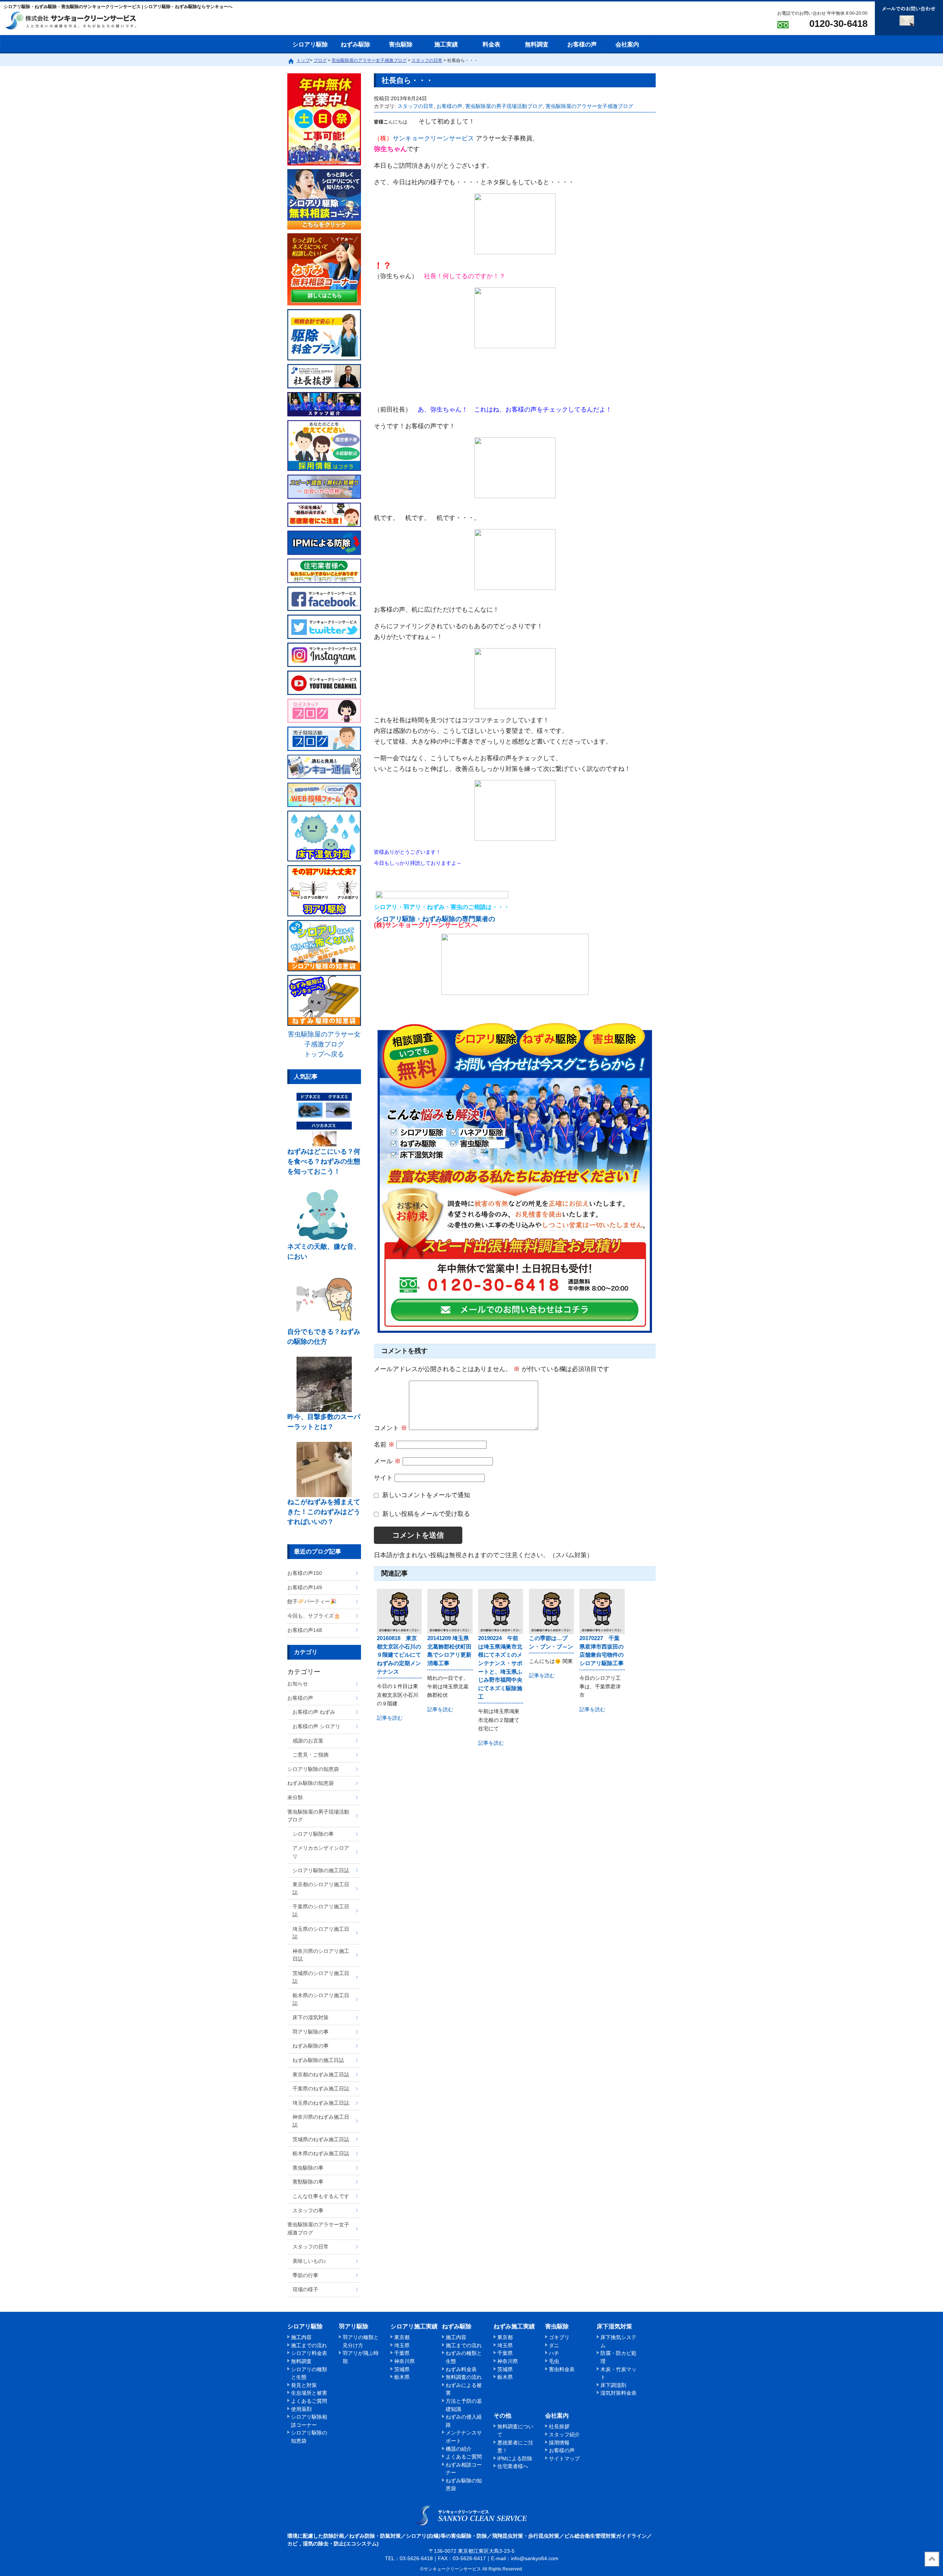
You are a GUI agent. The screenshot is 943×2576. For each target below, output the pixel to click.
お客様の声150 (305, 1573)
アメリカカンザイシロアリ (321, 1852)
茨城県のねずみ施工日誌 (321, 2139)
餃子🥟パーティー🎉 (312, 1601)
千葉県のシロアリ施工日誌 (321, 1911)
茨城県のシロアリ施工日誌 (321, 1977)
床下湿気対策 (614, 2326)
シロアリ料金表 (309, 2353)
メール (387, 1461)
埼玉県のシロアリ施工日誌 (321, 1933)
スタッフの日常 (416, 106)
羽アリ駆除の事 (311, 2032)
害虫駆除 (401, 44)
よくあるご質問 (309, 2401)
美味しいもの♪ (309, 2261)
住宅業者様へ (513, 2466)
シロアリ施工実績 (414, 2326)
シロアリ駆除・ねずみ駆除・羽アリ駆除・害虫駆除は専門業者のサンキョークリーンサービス (77, 21)
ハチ (554, 2353)
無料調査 (537, 44)
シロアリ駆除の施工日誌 (321, 1870)
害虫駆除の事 (308, 2168)
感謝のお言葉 (308, 1741)
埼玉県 (402, 2345)
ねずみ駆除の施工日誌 (318, 2060)
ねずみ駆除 (355, 44)
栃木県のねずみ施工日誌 (321, 2153)
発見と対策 (304, 2385)
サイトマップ (564, 2458)
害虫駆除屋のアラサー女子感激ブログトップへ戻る (324, 1044)
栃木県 (402, 2377)
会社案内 (627, 44)
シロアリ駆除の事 (313, 1834)
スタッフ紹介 (564, 2435)
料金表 (491, 44)
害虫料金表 (562, 2369)
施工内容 (301, 2337)
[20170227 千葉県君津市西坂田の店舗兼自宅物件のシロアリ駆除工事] (602, 1611)
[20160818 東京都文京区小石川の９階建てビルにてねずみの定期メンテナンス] (399, 1611)
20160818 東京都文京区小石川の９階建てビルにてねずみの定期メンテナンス (399, 1655)
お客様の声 (582, 44)
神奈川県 (404, 2361)
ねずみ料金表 (461, 2369)
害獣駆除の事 (308, 2182)
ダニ (554, 2345)
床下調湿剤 (613, 2385)
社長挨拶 (559, 2426)
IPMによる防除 (515, 2458)
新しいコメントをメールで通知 (426, 1495)
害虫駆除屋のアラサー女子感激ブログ (589, 106)
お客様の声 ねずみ (314, 1712)
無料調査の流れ (464, 2377)
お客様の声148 (305, 1630)
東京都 (402, 2337)
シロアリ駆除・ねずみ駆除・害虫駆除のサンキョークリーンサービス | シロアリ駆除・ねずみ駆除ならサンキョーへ (472, 2515)
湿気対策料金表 (618, 2393)
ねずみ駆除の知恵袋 (311, 1783)
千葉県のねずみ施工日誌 (321, 2089)
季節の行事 (305, 2275)
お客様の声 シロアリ (316, 1726)
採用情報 (559, 2443)
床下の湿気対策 (311, 2017)
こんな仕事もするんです (321, 2196)
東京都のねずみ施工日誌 (321, 2075)
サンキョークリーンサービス (433, 138)
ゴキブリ (559, 2337)
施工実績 (446, 44)
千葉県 (402, 2353)
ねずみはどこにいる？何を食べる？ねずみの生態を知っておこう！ (324, 1161)
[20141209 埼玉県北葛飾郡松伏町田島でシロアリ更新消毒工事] (450, 1611)
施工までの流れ (309, 2345)
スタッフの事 (308, 2210)
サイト (383, 1478)
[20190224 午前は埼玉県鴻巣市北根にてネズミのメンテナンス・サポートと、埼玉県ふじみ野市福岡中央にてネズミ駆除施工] (501, 1611)
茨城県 (402, 2369)
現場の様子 (305, 2289)
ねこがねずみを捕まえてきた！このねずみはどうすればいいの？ (324, 1512)
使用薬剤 (301, 2409)
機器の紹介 (459, 2449)
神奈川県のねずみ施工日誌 (321, 2121)
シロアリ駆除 (310, 44)
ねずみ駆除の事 (311, 2046)
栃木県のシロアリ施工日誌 (321, 1999)
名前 (384, 1445)
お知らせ (298, 1684)
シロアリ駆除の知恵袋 (313, 1769)
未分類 (295, 1797)
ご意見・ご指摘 (311, 1755)
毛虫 (554, 2361)
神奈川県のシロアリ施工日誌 (321, 1955)
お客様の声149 (305, 1587)
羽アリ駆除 (354, 2326)
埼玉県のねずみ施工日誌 (321, 2103)
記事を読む (390, 1718)
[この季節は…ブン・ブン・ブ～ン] (551, 1611)
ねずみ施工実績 (514, 2326)
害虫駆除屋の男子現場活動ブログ (504, 106)
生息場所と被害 (309, 2393)
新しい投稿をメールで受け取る (426, 1514)
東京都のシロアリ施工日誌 (321, 1888)
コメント (390, 1428)
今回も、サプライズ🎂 (314, 1616)
